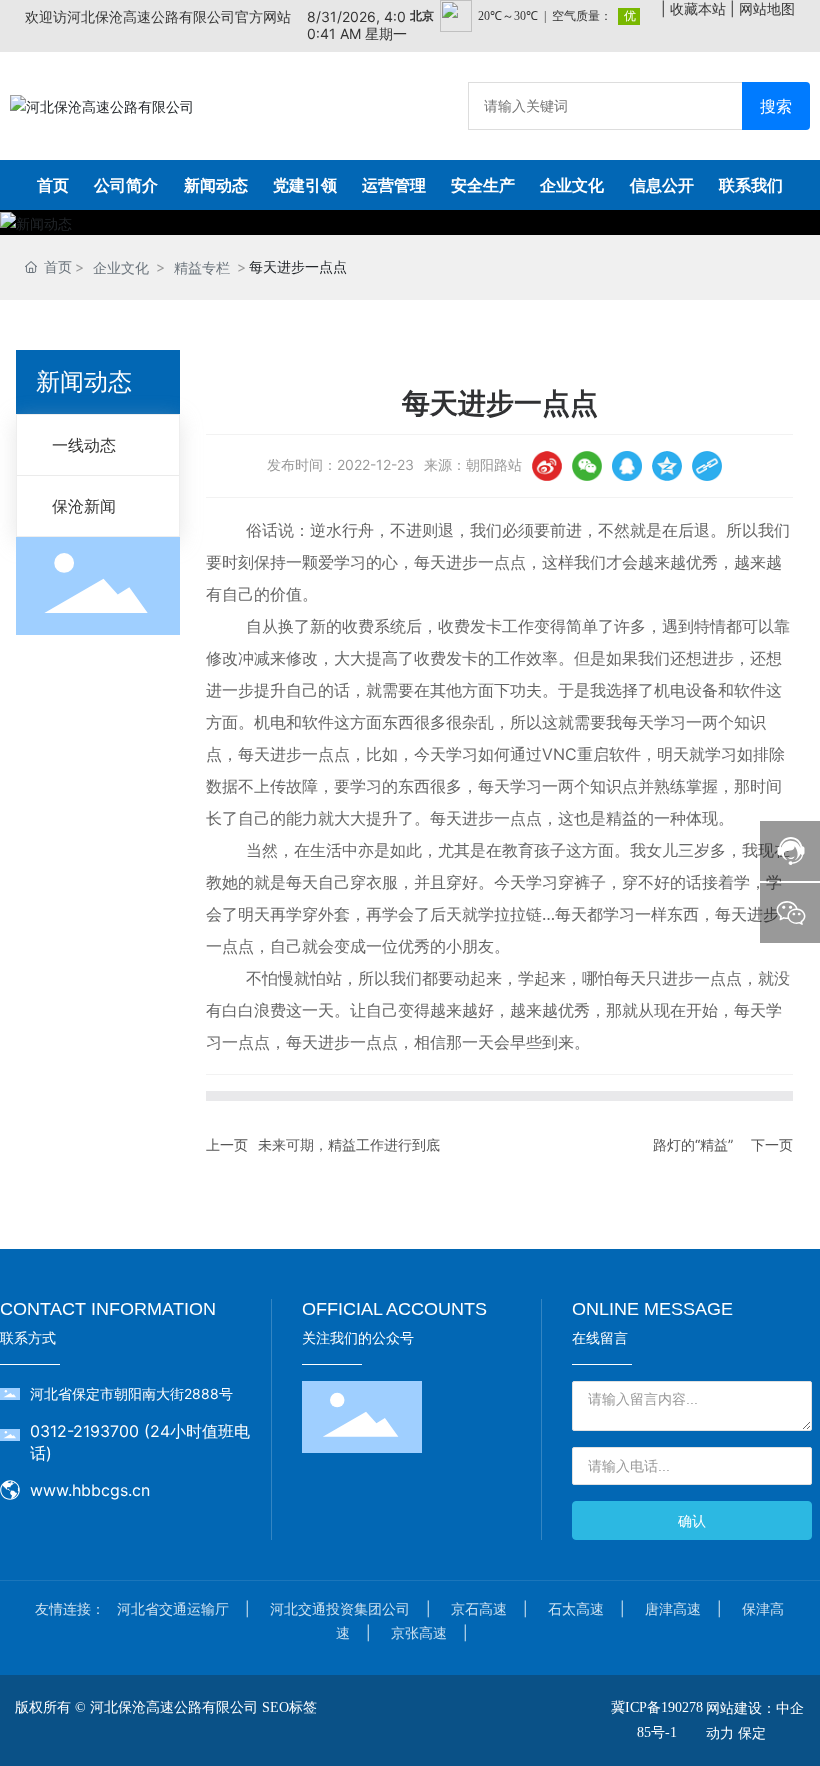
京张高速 (419, 1632)
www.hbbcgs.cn (90, 1490)
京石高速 (479, 1608)
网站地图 (767, 8)
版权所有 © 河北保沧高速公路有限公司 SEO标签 (166, 1707)
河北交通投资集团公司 (340, 1608)
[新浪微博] (547, 466)
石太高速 (576, 1608)
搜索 (776, 106)
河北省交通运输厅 (173, 1608)
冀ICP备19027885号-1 (657, 1720)
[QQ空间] (667, 466)
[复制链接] (707, 466)
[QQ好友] (627, 466)
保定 (752, 1732)
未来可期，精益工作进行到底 (349, 1144)
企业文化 (121, 267)
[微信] (587, 466)
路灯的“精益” (693, 1144)
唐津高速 (673, 1608)
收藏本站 (698, 8)
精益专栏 (202, 267)
